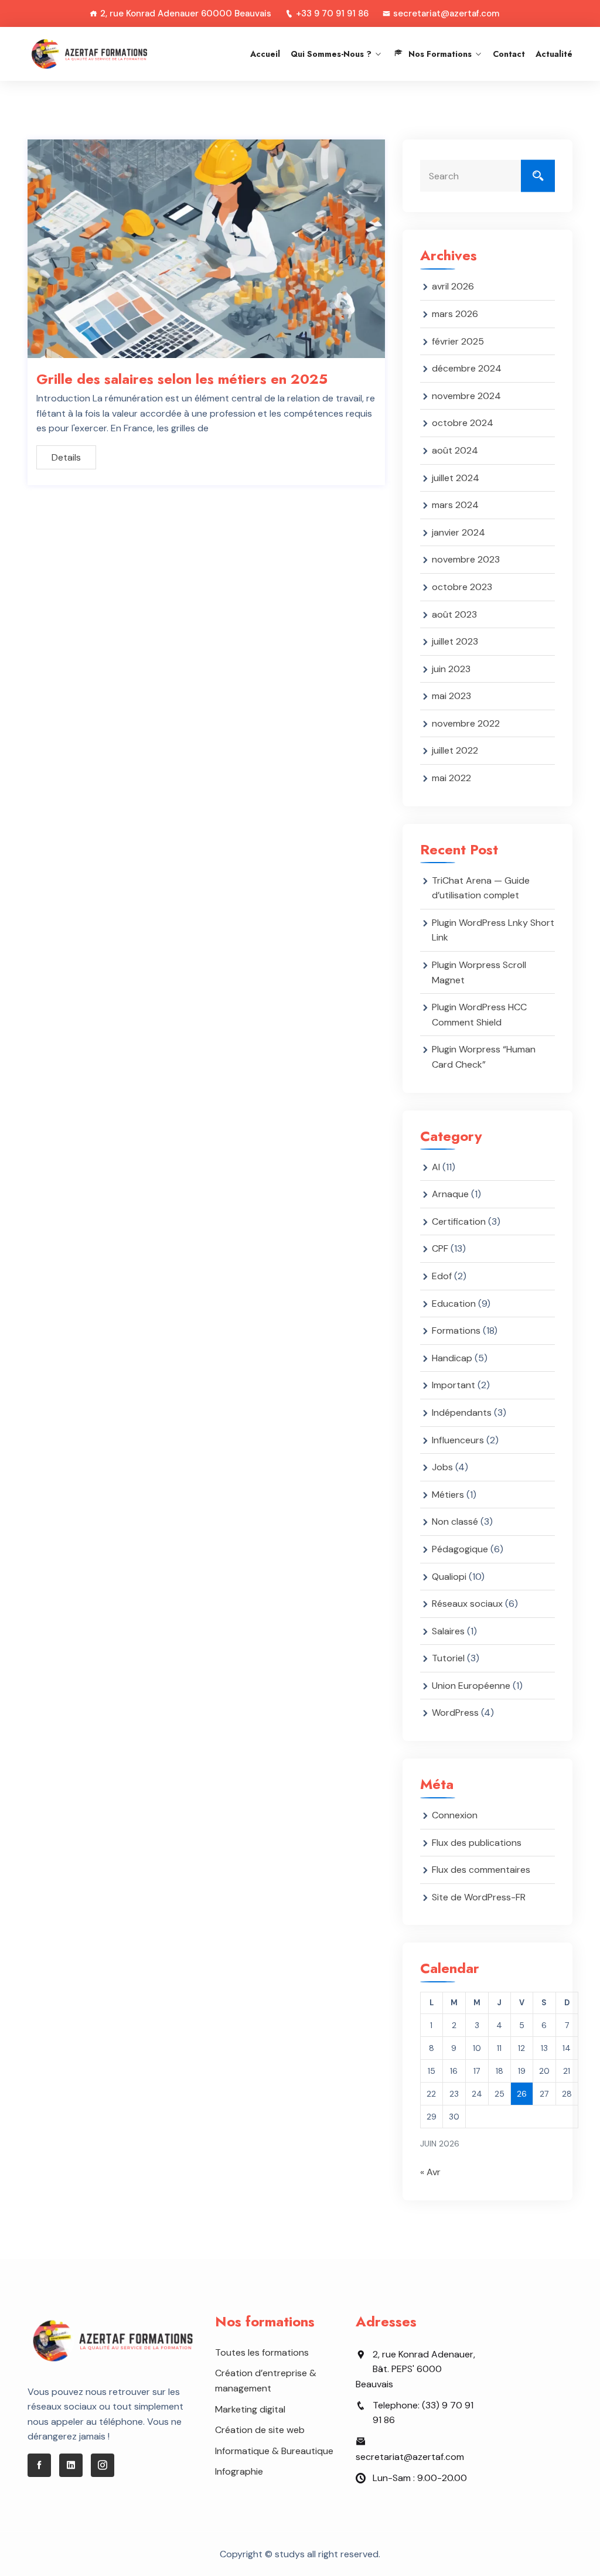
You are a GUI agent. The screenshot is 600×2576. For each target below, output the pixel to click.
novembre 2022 (466, 723)
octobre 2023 (462, 587)
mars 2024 (455, 505)
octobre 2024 (463, 423)
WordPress (455, 1713)
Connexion (455, 1815)
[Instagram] (103, 2465)
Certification (459, 1221)
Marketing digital (250, 2409)
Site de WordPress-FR (479, 1897)
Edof (442, 1276)
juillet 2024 (456, 478)
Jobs (442, 1467)
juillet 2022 (455, 750)
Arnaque (450, 1194)
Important (454, 1385)
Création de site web (260, 2430)
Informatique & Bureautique (274, 2451)
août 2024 (455, 450)
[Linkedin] (71, 2465)
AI (436, 1167)
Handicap (452, 1358)
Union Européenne (471, 1686)
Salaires (448, 1631)
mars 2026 (455, 314)
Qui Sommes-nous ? (331, 54)
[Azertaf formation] (89, 54)
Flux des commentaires (481, 1870)
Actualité (554, 54)
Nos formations (440, 54)
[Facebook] (39, 2465)
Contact (509, 54)
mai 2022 (451, 778)
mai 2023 (451, 696)
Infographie (239, 2471)
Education (454, 1304)
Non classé (455, 1522)
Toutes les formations (262, 2352)
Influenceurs (458, 1440)
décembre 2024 (467, 368)
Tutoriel (448, 1658)
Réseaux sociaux (467, 1604)
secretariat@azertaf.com (446, 13)
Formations (456, 1330)
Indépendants (462, 1413)
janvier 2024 (458, 532)
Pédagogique (460, 1549)
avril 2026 (453, 286)
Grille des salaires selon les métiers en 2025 (182, 379)
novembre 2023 (466, 559)
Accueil (265, 54)
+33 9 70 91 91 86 (332, 13)
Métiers (448, 1495)
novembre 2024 (466, 396)
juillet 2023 (455, 641)
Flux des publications (477, 1843)
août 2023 (454, 614)
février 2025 (458, 341)
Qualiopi (449, 1577)
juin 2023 (451, 669)
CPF (440, 1248)
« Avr (430, 2172)
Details (66, 457)
